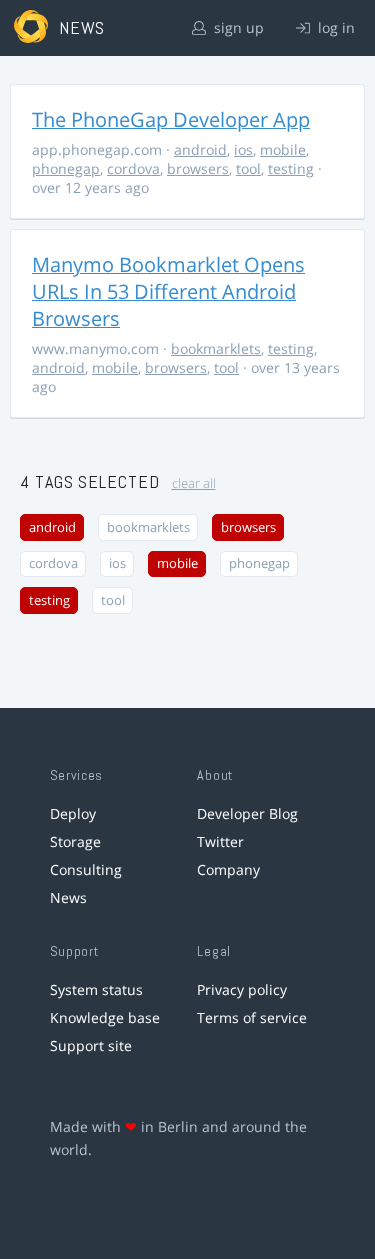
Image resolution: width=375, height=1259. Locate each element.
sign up (237, 27)
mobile (283, 149)
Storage (75, 841)
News (68, 897)
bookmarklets (216, 348)
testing (291, 168)
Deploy (73, 813)
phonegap (66, 168)
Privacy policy (242, 989)
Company (228, 869)
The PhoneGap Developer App (171, 119)
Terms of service (252, 1017)
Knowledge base (105, 1017)
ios (243, 149)
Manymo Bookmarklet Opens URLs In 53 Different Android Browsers (168, 291)
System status (96, 989)
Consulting (86, 869)
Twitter (220, 841)
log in (334, 27)
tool (248, 168)
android (200, 149)
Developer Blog (247, 813)
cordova (133, 168)
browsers (198, 168)
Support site (91, 1045)
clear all (194, 483)
